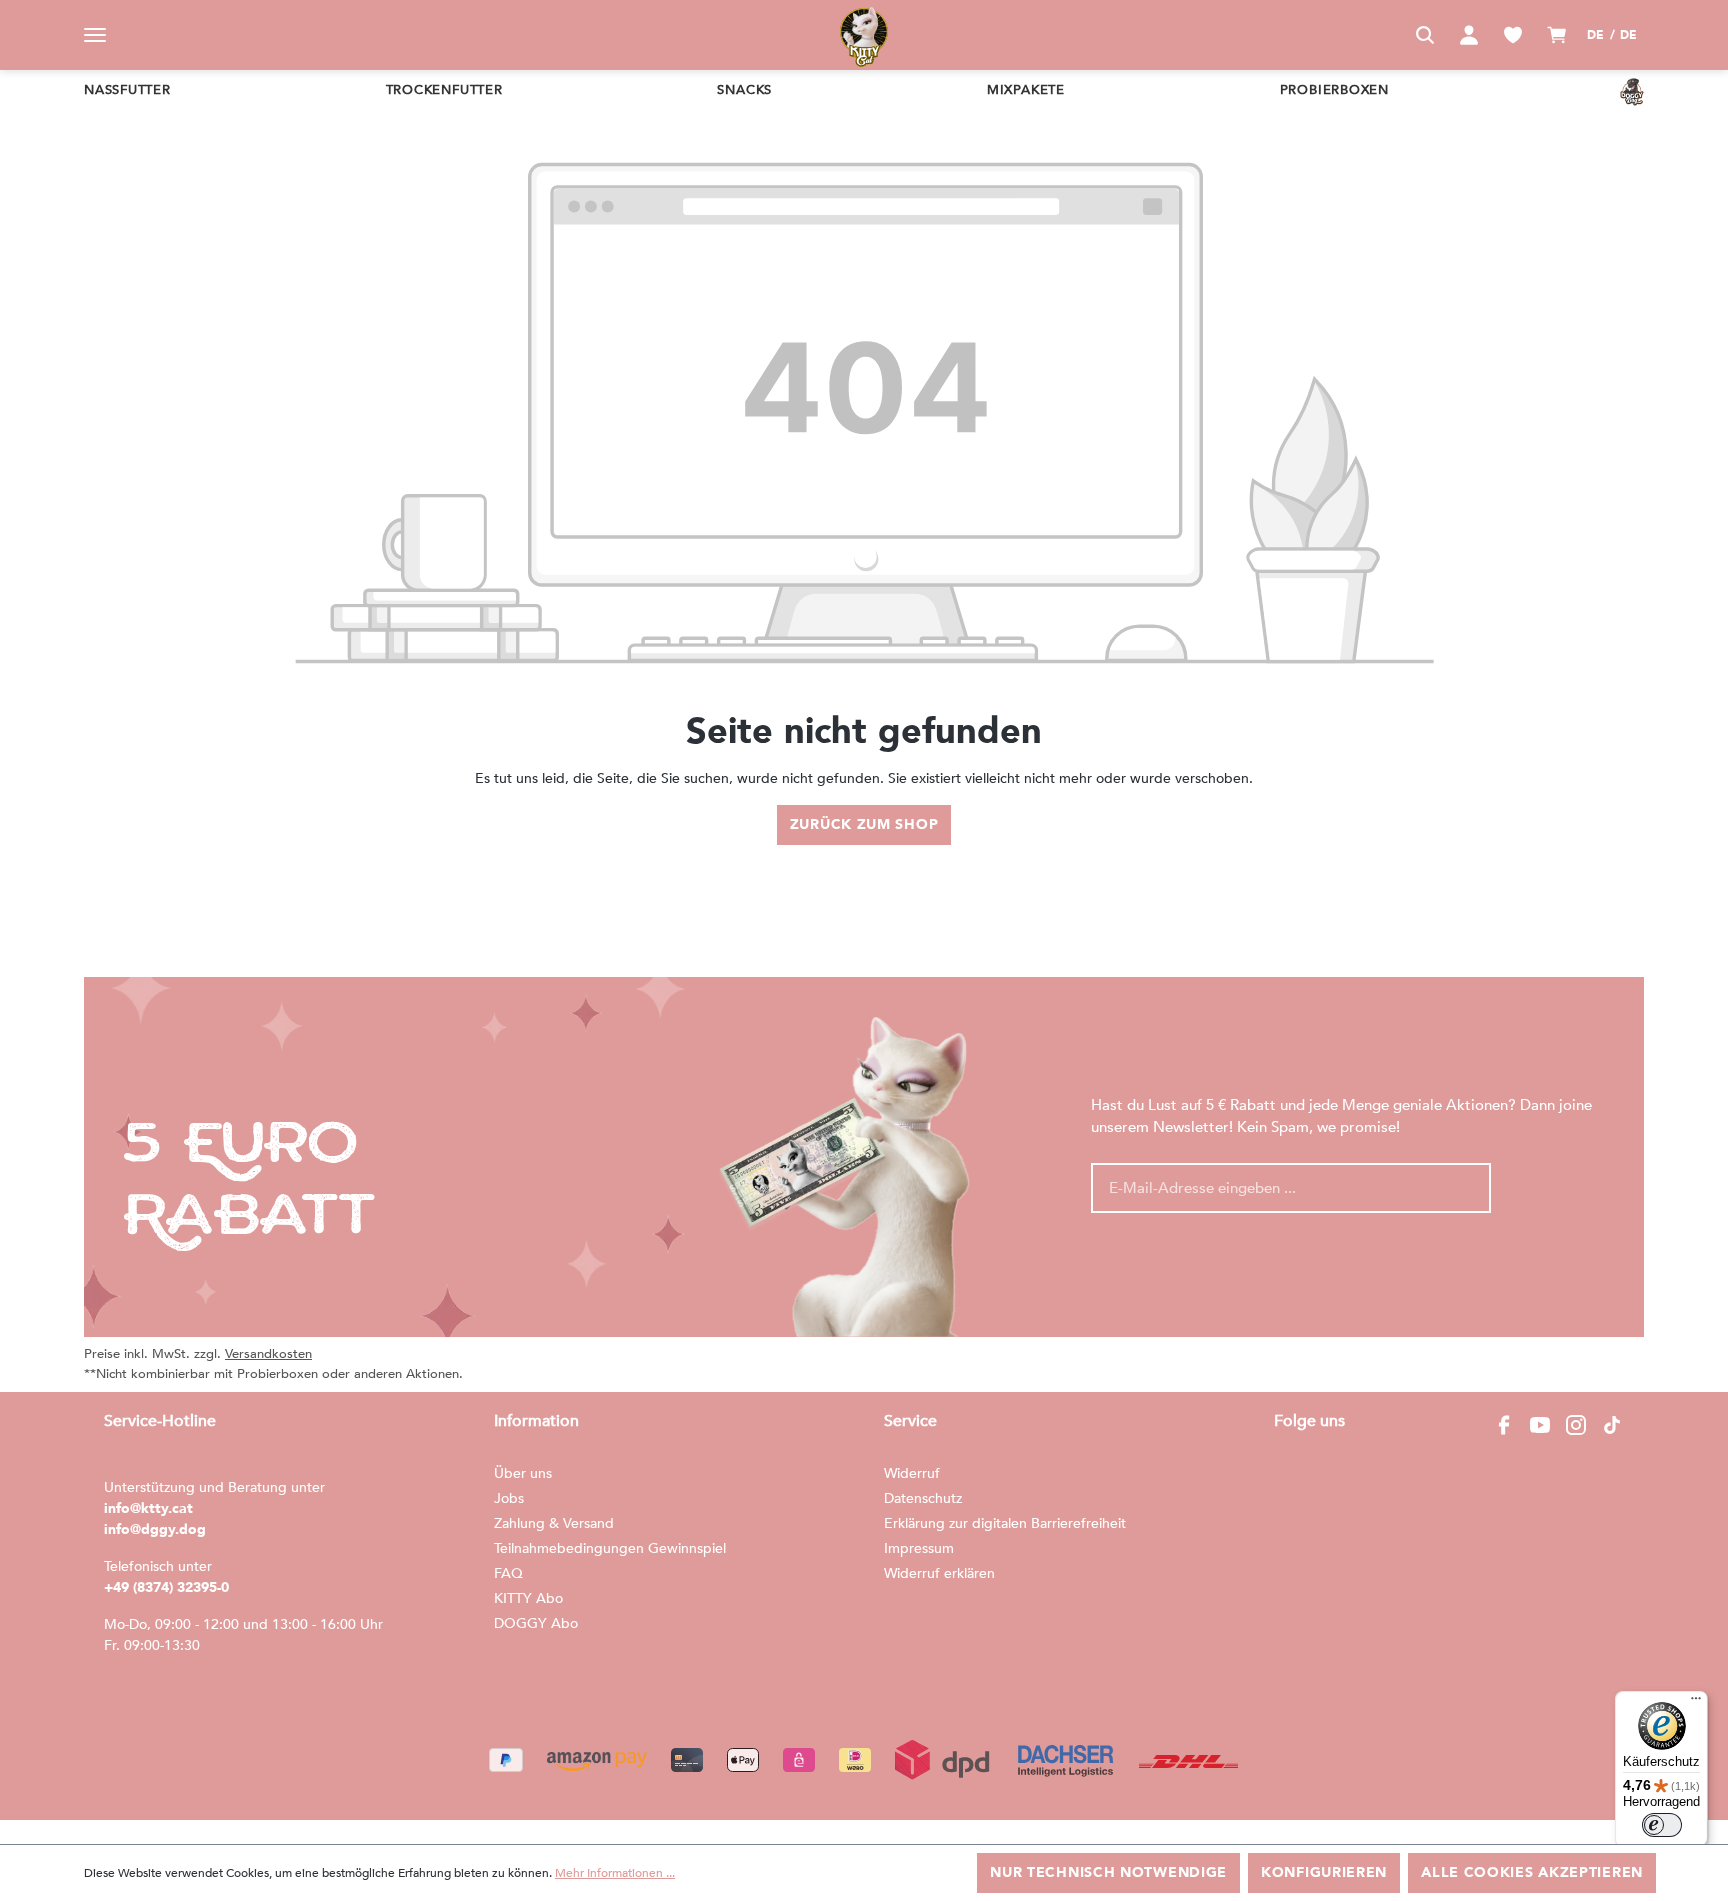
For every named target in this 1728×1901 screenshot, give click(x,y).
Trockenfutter (444, 90)
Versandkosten (268, 1354)
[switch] (1662, 1825)
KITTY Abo (528, 1598)
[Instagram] (1576, 1425)
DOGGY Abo (536, 1623)
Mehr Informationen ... (615, 1873)
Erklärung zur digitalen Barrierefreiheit (1005, 1523)
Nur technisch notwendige (1108, 1872)
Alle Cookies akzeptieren (1532, 1872)
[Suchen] (1425, 35)
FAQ (508, 1573)
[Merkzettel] (1513, 35)
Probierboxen (1334, 90)
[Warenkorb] (1557, 35)
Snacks (744, 90)
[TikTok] (1612, 1425)
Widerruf (912, 1473)
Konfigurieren (1324, 1872)
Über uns (523, 1473)
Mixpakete (1026, 90)
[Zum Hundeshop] (1632, 92)
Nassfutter (127, 90)
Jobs (509, 1498)
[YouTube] (1540, 1425)
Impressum (919, 1548)
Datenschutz (923, 1498)
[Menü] (95, 35)
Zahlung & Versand (554, 1523)
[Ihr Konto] (1469, 35)
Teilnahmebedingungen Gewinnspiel (610, 1548)
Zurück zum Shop (864, 824)
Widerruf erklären (939, 1573)
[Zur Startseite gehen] (863, 35)
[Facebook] (1504, 1425)
